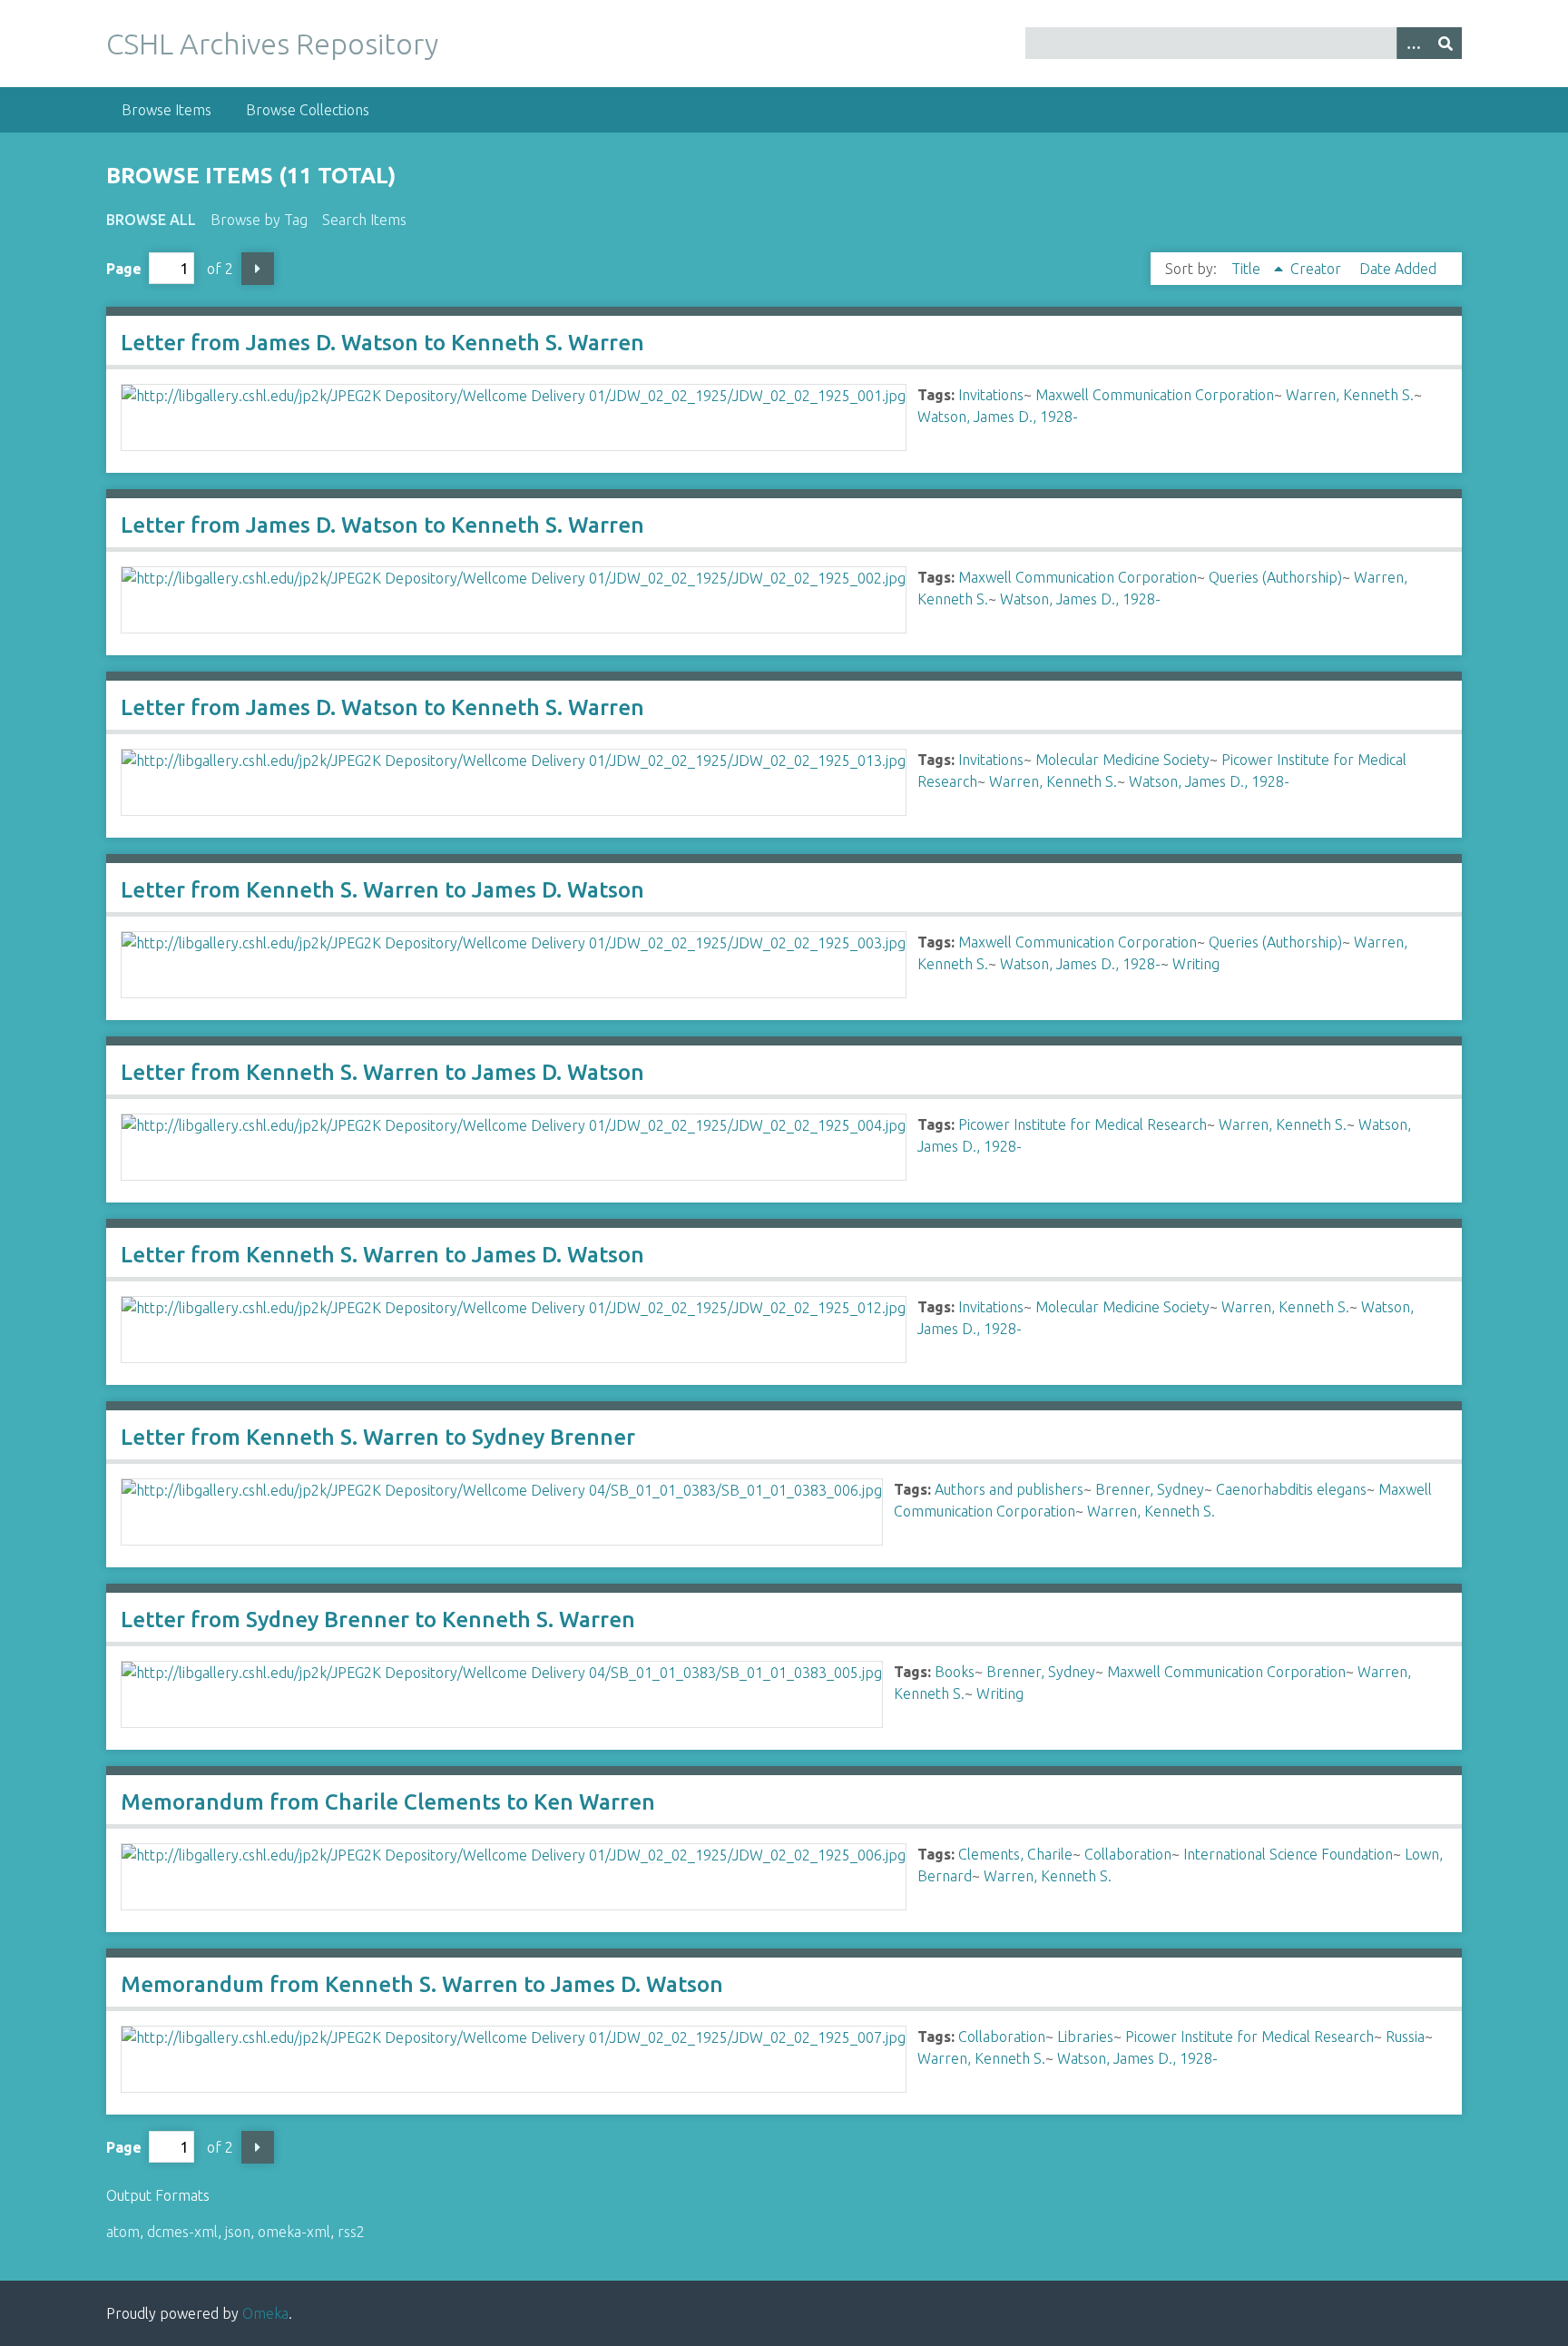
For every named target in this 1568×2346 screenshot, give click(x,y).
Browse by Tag (259, 220)
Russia (1405, 2037)
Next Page (258, 269)
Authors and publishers (1009, 1489)
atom (123, 2232)
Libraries (1085, 2037)
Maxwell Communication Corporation (1155, 395)
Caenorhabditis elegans (1291, 1489)
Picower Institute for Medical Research (1083, 1124)
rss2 (351, 2232)
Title (1248, 269)
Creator (1318, 269)
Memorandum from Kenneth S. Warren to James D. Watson (422, 1984)
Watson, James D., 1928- (998, 417)
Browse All (151, 220)
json (238, 2232)
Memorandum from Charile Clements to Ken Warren (388, 1802)
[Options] (1413, 43)
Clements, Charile (1015, 1854)
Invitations (991, 395)
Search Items (364, 220)
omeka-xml (294, 2232)
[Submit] (1445, 43)
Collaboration (1128, 1854)
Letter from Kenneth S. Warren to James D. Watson (382, 890)
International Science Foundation (1288, 1854)
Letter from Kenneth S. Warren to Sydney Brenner (378, 1437)
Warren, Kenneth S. (1350, 395)
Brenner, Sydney (1150, 1489)
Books (955, 1672)
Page (124, 269)
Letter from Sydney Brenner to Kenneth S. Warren (378, 1620)
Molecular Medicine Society (1122, 760)
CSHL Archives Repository (272, 44)
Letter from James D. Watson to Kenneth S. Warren (382, 343)
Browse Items (167, 110)
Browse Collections (308, 110)
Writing (1196, 964)
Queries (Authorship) (1275, 577)
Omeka (265, 2313)
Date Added (1398, 269)
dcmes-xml (182, 2232)
